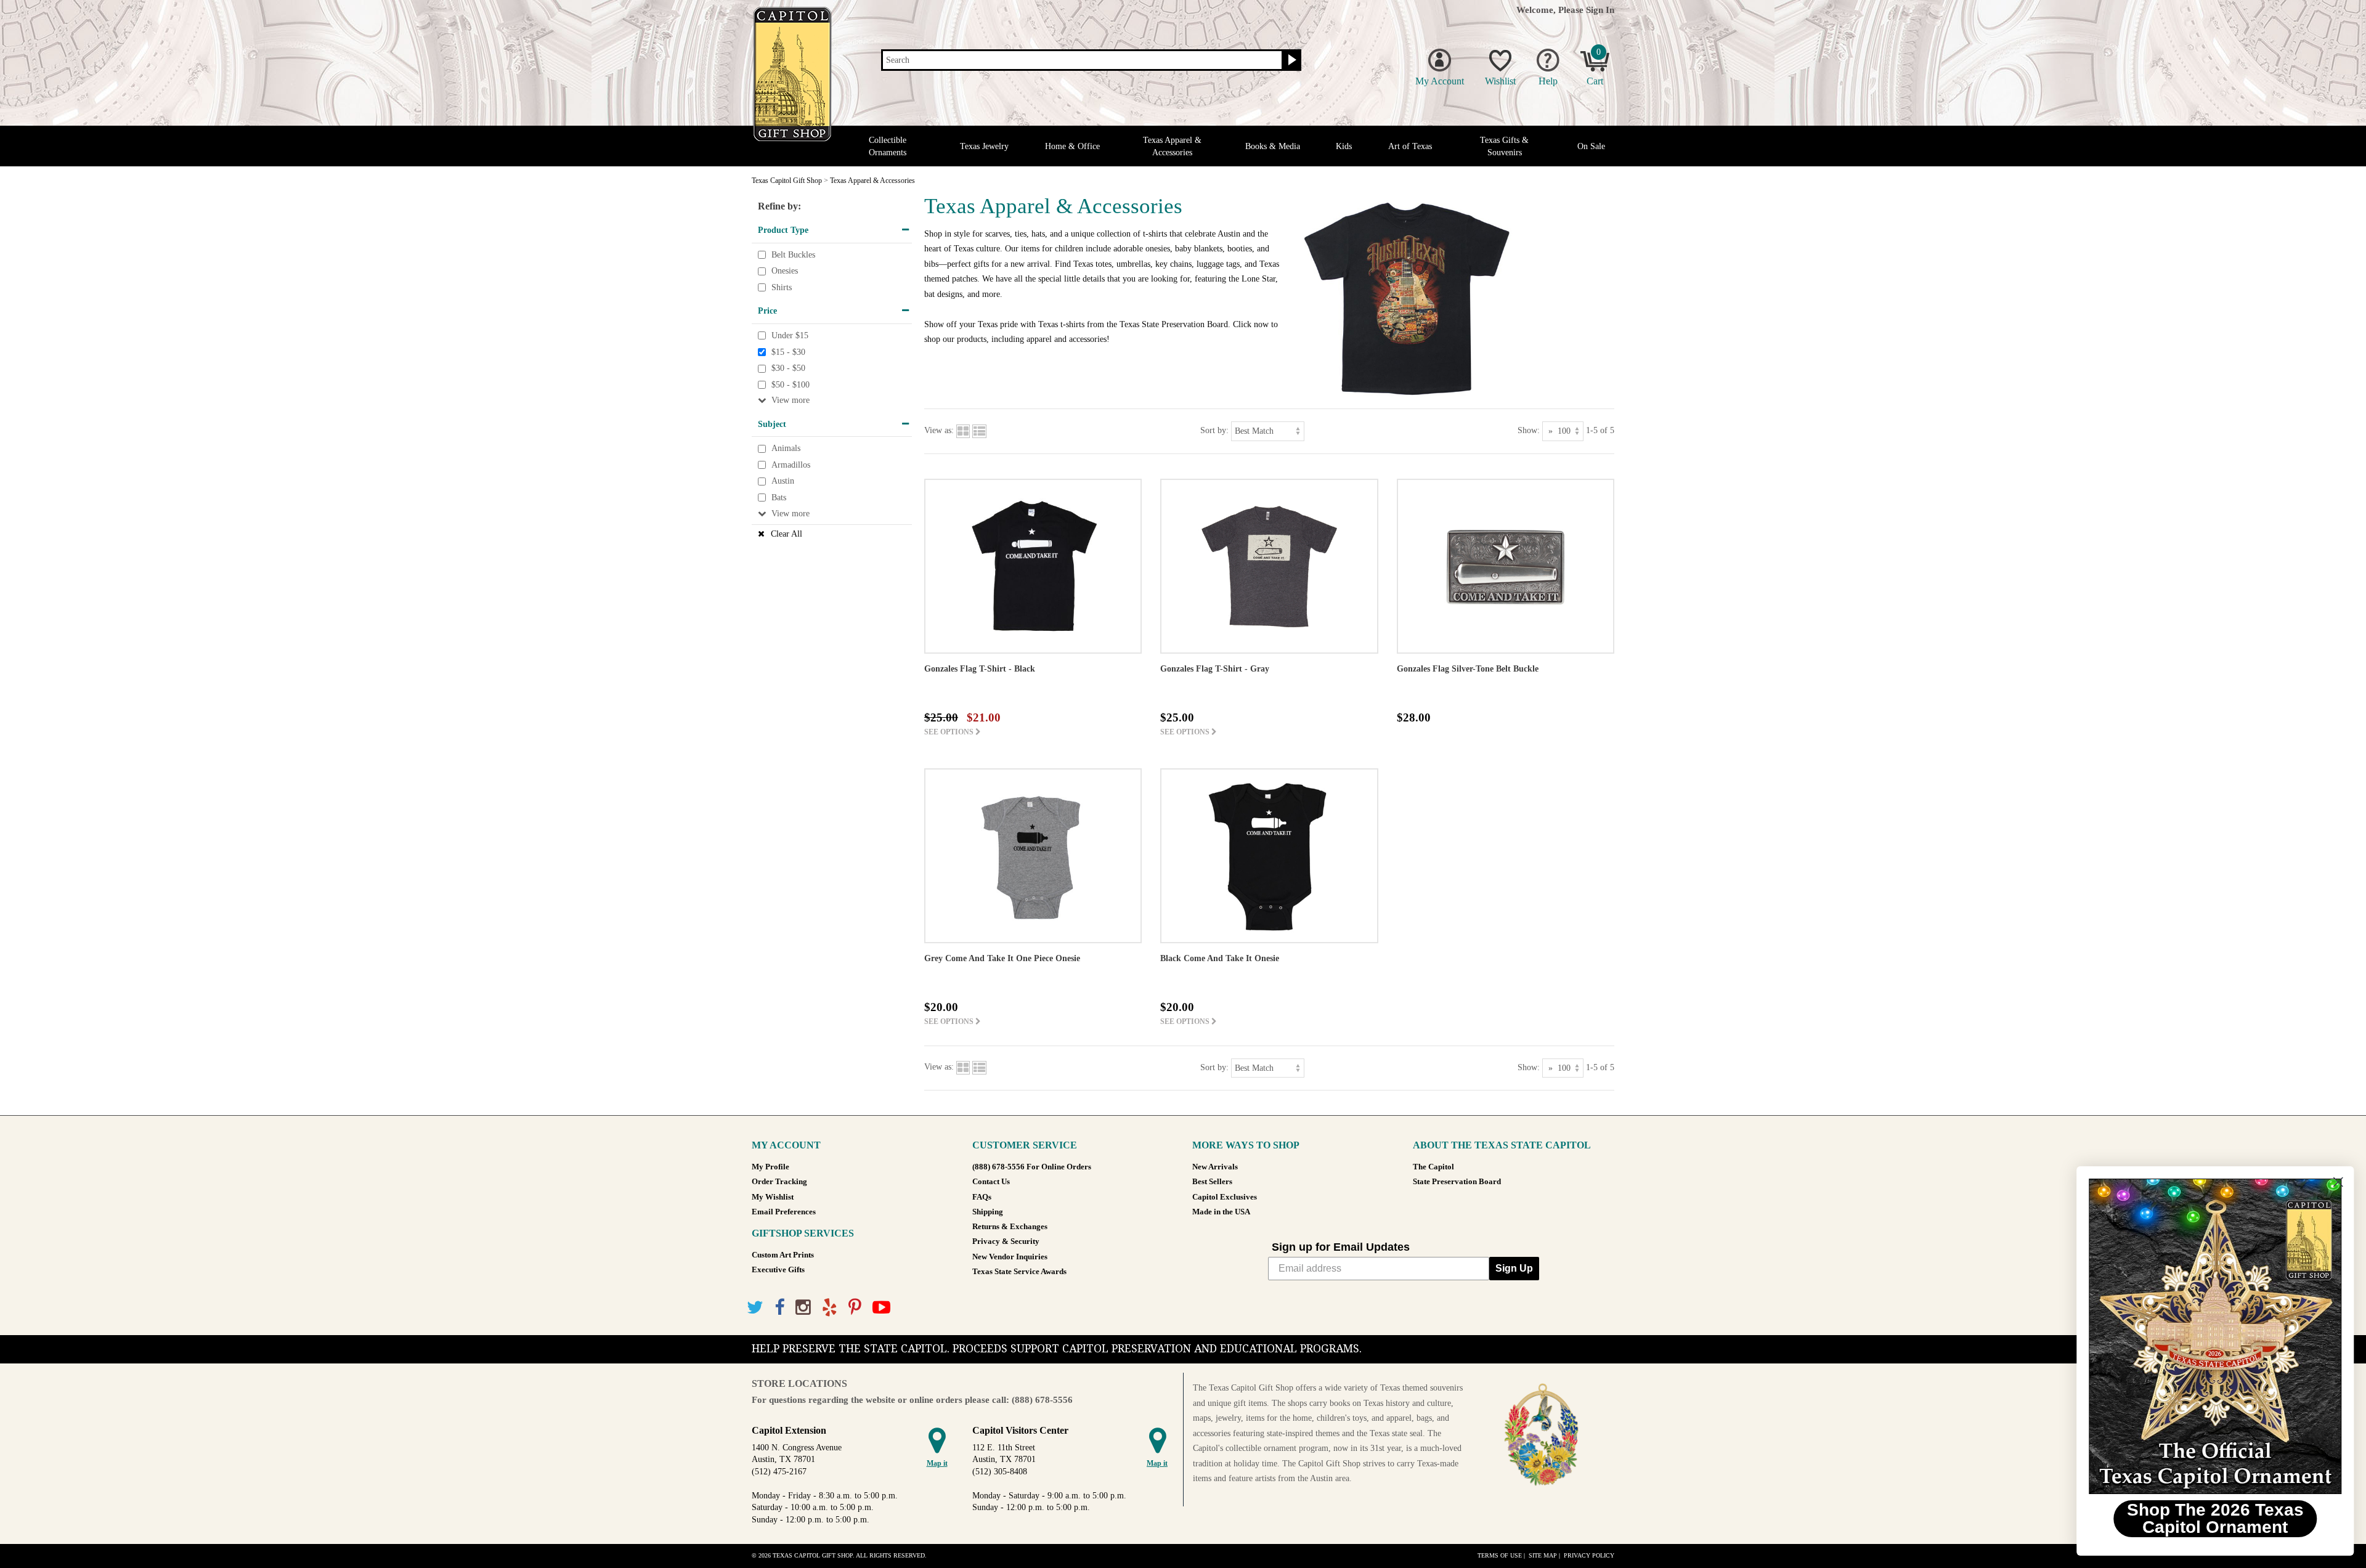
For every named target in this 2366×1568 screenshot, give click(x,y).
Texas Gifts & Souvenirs (1504, 146)
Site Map (1543, 1555)
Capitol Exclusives (1225, 1197)
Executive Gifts (778, 1270)
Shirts (782, 287)
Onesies (785, 271)
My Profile (770, 1167)
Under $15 (790, 335)
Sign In (1600, 10)
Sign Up (1514, 1268)
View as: (939, 430)
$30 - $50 (788, 368)
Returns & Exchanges (1010, 1227)
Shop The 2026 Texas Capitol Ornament (2215, 1518)
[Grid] (963, 430)
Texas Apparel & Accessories (1172, 146)
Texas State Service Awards (1019, 1272)
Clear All (787, 534)
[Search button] (1291, 60)
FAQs (982, 1197)
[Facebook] (779, 1308)
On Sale (1591, 146)
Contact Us (991, 1182)
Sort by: (1214, 430)
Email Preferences (784, 1212)
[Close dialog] (2338, 1182)
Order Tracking (779, 1182)
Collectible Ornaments (888, 146)
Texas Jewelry (984, 146)
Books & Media (1273, 146)
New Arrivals (1215, 1167)
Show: (1529, 430)
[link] (2215, 1336)
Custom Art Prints (783, 1255)
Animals (786, 449)
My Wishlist (773, 1197)
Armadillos (791, 465)
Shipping (988, 1212)
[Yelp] (830, 1308)
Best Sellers (1212, 1182)
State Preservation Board (1457, 1182)
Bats (779, 498)
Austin (783, 481)
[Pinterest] (855, 1308)
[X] (755, 1308)
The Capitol (1433, 1167)
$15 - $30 (788, 352)
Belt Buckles (793, 255)
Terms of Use (1500, 1555)
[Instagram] (803, 1308)
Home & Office (1072, 146)
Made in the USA (1221, 1212)
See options (950, 732)
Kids (1344, 146)
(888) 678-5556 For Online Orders (1032, 1167)
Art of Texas (1410, 146)
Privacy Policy (1589, 1555)
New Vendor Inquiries (1010, 1257)
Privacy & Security (1006, 1241)
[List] (979, 430)
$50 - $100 (791, 385)
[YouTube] (881, 1308)
